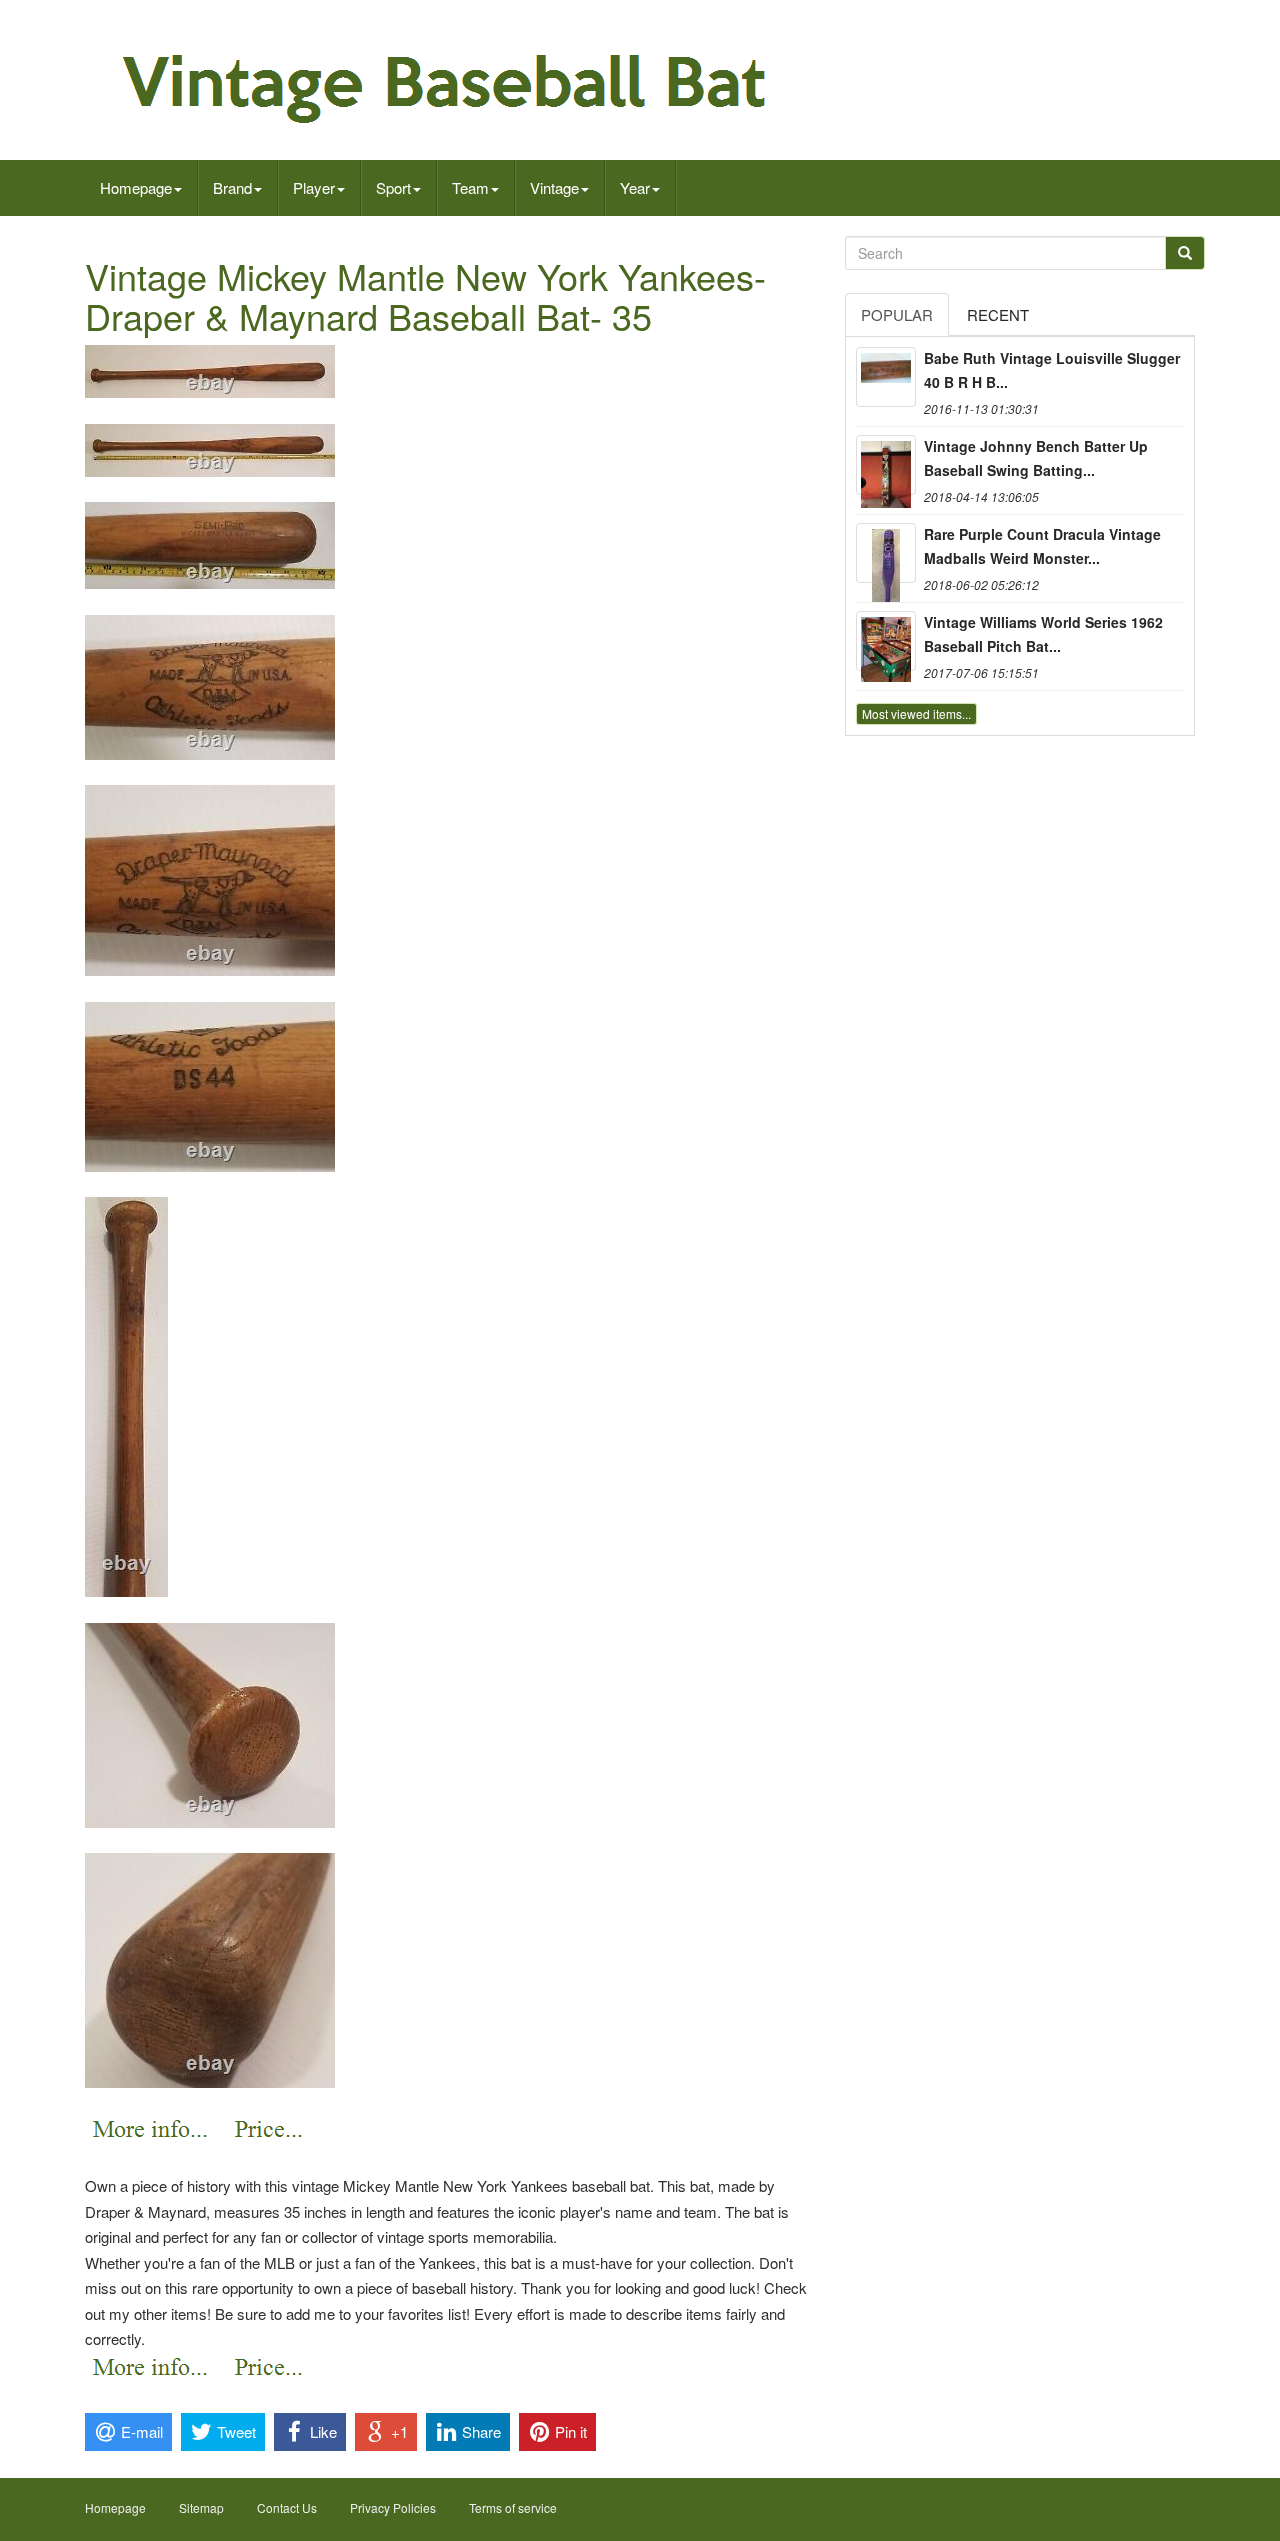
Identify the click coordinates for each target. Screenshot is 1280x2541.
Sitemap (201, 2507)
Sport (393, 187)
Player (314, 187)
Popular (897, 314)
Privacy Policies (393, 2507)
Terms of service (513, 2507)
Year (635, 187)
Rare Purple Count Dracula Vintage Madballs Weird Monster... (1042, 546)
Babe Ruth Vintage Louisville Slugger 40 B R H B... (1052, 370)
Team (470, 187)
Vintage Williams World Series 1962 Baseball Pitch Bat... (1043, 634)
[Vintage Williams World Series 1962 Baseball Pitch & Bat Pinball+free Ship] (886, 641)
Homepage (136, 187)
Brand (232, 187)
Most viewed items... (916, 713)
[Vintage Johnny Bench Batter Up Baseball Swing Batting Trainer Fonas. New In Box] (886, 465)
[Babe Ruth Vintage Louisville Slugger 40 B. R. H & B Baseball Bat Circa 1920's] (886, 377)
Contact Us (287, 2507)
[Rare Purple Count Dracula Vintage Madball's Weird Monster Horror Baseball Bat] (886, 553)
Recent (998, 314)
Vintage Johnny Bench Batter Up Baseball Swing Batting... (1036, 458)
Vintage (554, 187)
